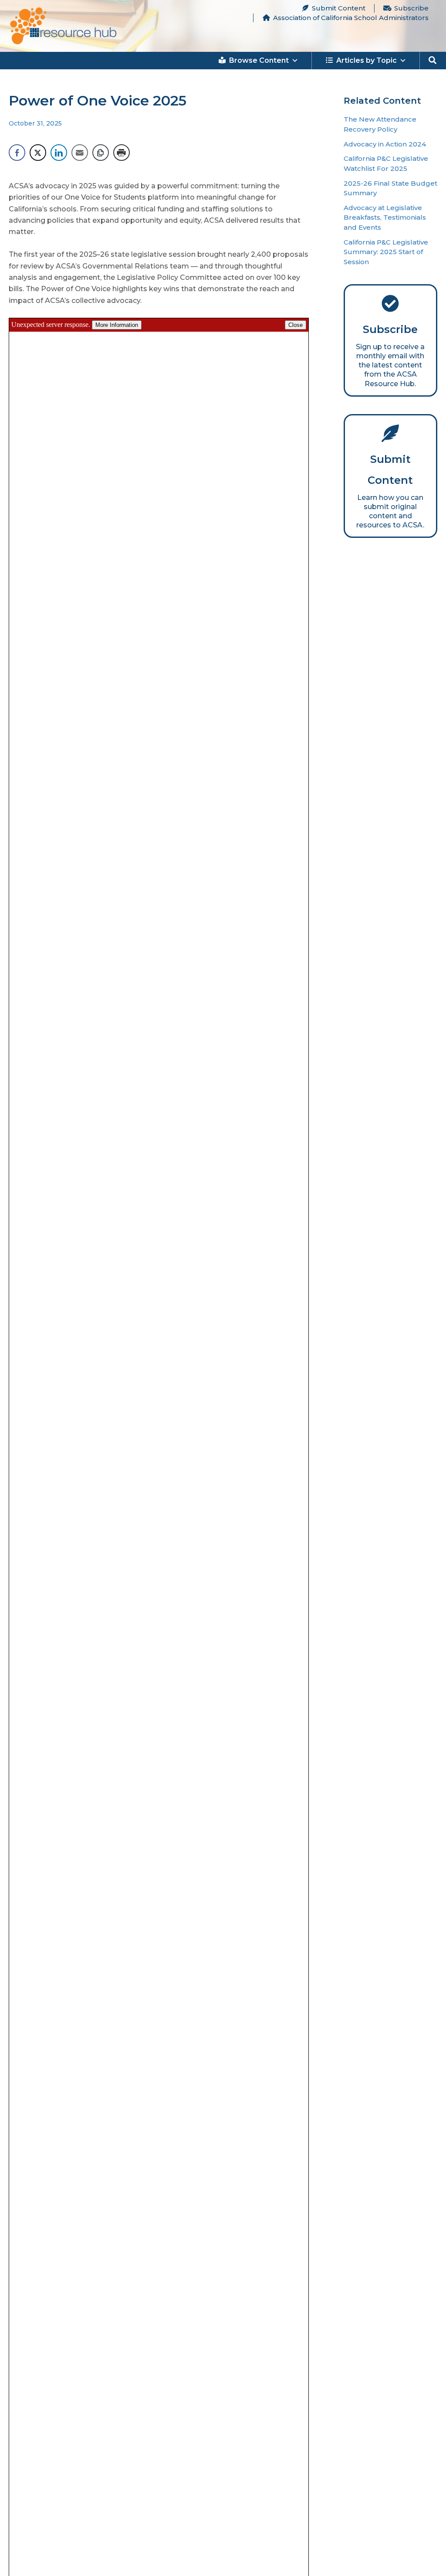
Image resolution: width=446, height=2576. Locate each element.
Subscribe (411, 8)
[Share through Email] (80, 153)
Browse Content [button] (259, 60)
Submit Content (339, 8)
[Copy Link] (101, 153)
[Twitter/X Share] (38, 153)
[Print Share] (122, 153)
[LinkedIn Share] (59, 153)
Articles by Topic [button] (367, 60)
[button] (433, 61)
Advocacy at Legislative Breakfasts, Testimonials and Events (385, 217)
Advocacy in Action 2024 (385, 144)
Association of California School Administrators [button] (351, 18)
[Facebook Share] (17, 153)
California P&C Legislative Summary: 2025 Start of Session (386, 252)
